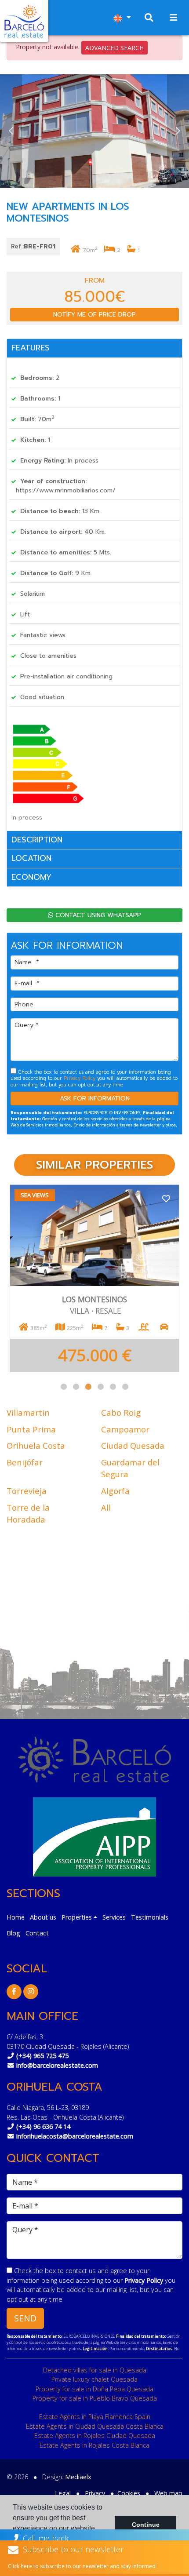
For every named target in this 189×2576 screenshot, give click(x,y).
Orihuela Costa (36, 1445)
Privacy (95, 2493)
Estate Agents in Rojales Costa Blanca (94, 2445)
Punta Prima (31, 1429)
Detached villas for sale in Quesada (95, 2370)
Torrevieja (27, 1491)
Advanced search (114, 48)
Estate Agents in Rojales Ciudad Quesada (95, 2436)
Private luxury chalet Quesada (94, 2379)
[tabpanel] (94, 1278)
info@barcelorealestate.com (57, 2065)
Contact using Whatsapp (97, 915)
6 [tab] (125, 1387)
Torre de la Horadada (28, 1514)
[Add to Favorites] (166, 1198)
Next (178, 131)
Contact (37, 1933)
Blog (13, 1933)
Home (16, 1917)
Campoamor (125, 1429)
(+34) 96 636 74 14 (43, 2126)
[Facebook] (14, 1991)
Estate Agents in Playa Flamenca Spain (95, 2417)
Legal (63, 2493)
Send (25, 2318)
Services (114, 1917)
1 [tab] (64, 1387)
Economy (31, 877)
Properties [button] (77, 1917)
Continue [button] (146, 2525)
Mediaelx (78, 2477)
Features (31, 348)
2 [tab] (76, 1387)
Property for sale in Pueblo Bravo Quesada (95, 2398)
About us (43, 1917)
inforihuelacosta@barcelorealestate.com (75, 2136)
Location (31, 858)
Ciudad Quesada (133, 1445)
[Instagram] (31, 1991)
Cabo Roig (121, 1412)
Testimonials (150, 1917)
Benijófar (25, 1462)
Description (37, 840)
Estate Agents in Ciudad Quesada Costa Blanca (95, 2426)
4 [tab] (101, 1387)
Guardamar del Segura (130, 1468)
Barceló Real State (24, 21)
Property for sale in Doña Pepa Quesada (94, 2389)
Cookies (129, 2493)
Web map (168, 2493)
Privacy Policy (80, 1078)
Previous (11, 131)
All (106, 1507)
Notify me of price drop (94, 315)
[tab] (94, 348)
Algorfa (115, 1491)
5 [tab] (113, 1387)
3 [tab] (88, 1387)
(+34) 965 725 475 (42, 2056)
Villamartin (28, 1412)
